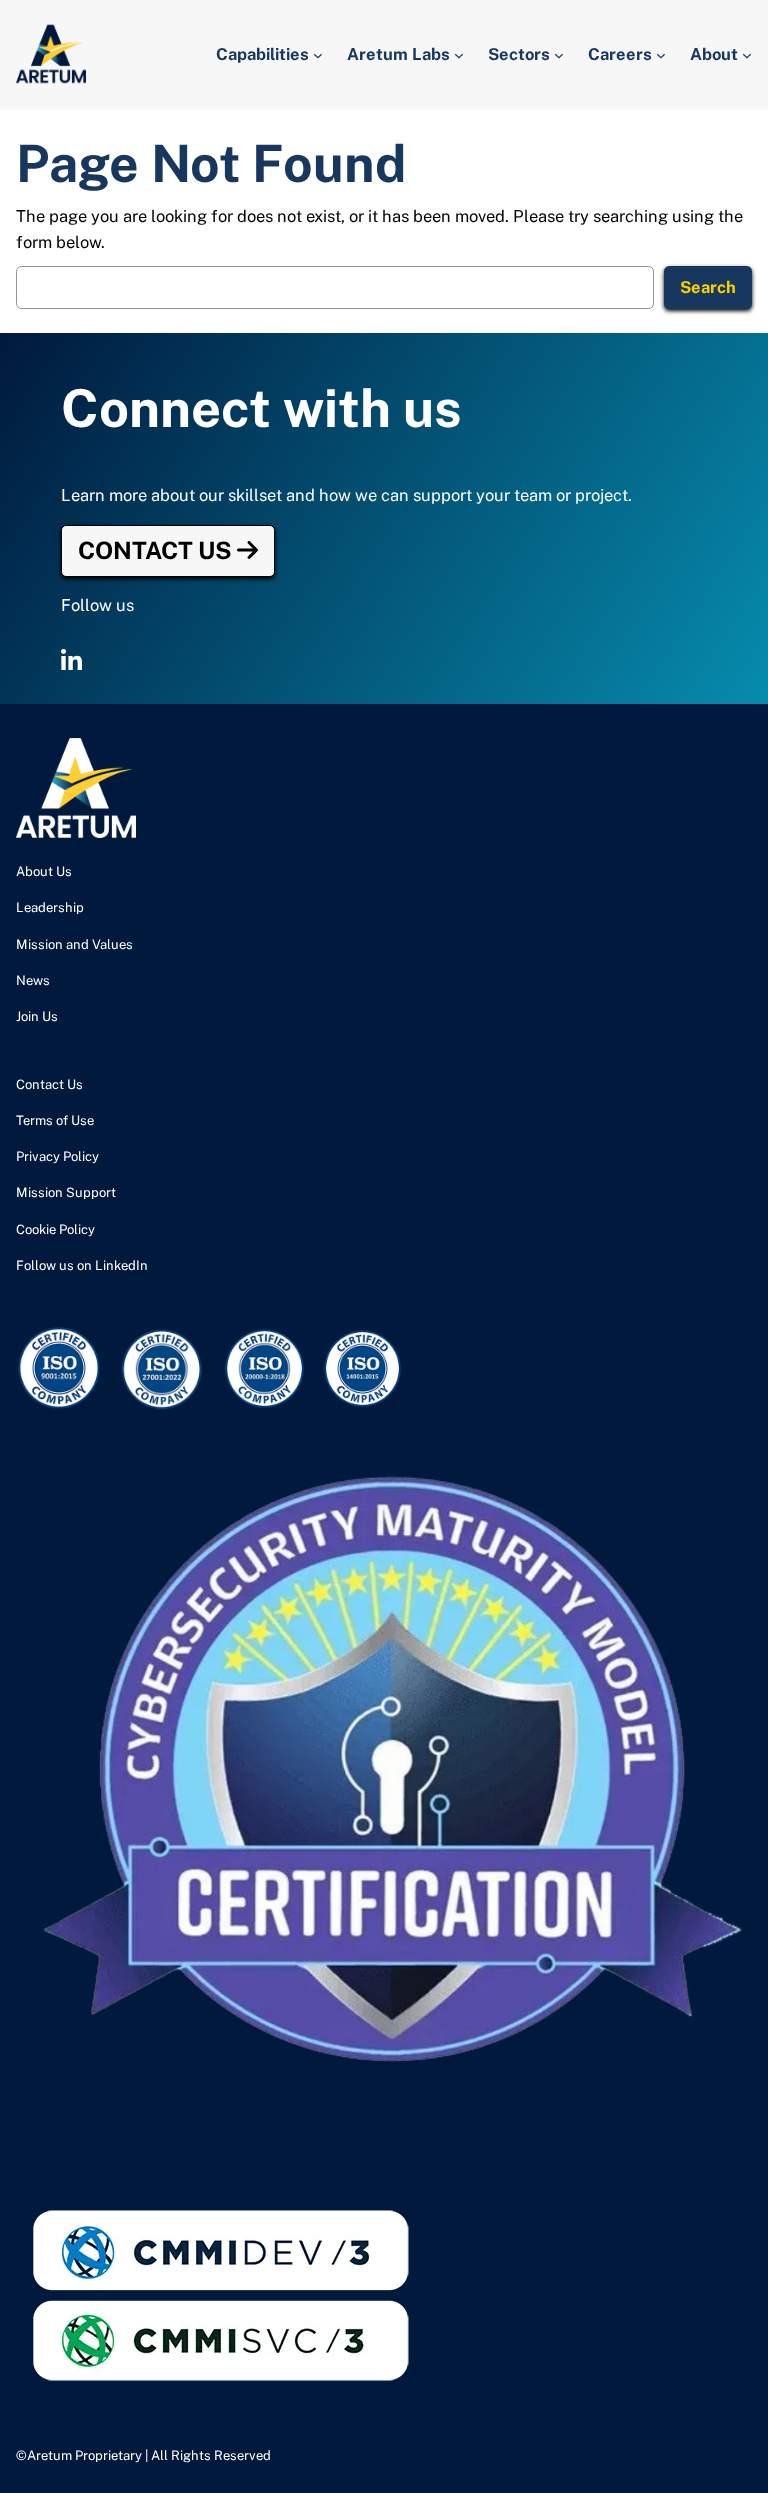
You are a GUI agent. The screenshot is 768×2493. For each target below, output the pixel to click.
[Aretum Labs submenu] (459, 55)
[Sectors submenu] (559, 55)
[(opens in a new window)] (71, 661)
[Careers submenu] (661, 55)
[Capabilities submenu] (318, 55)
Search (708, 287)
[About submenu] (747, 55)
